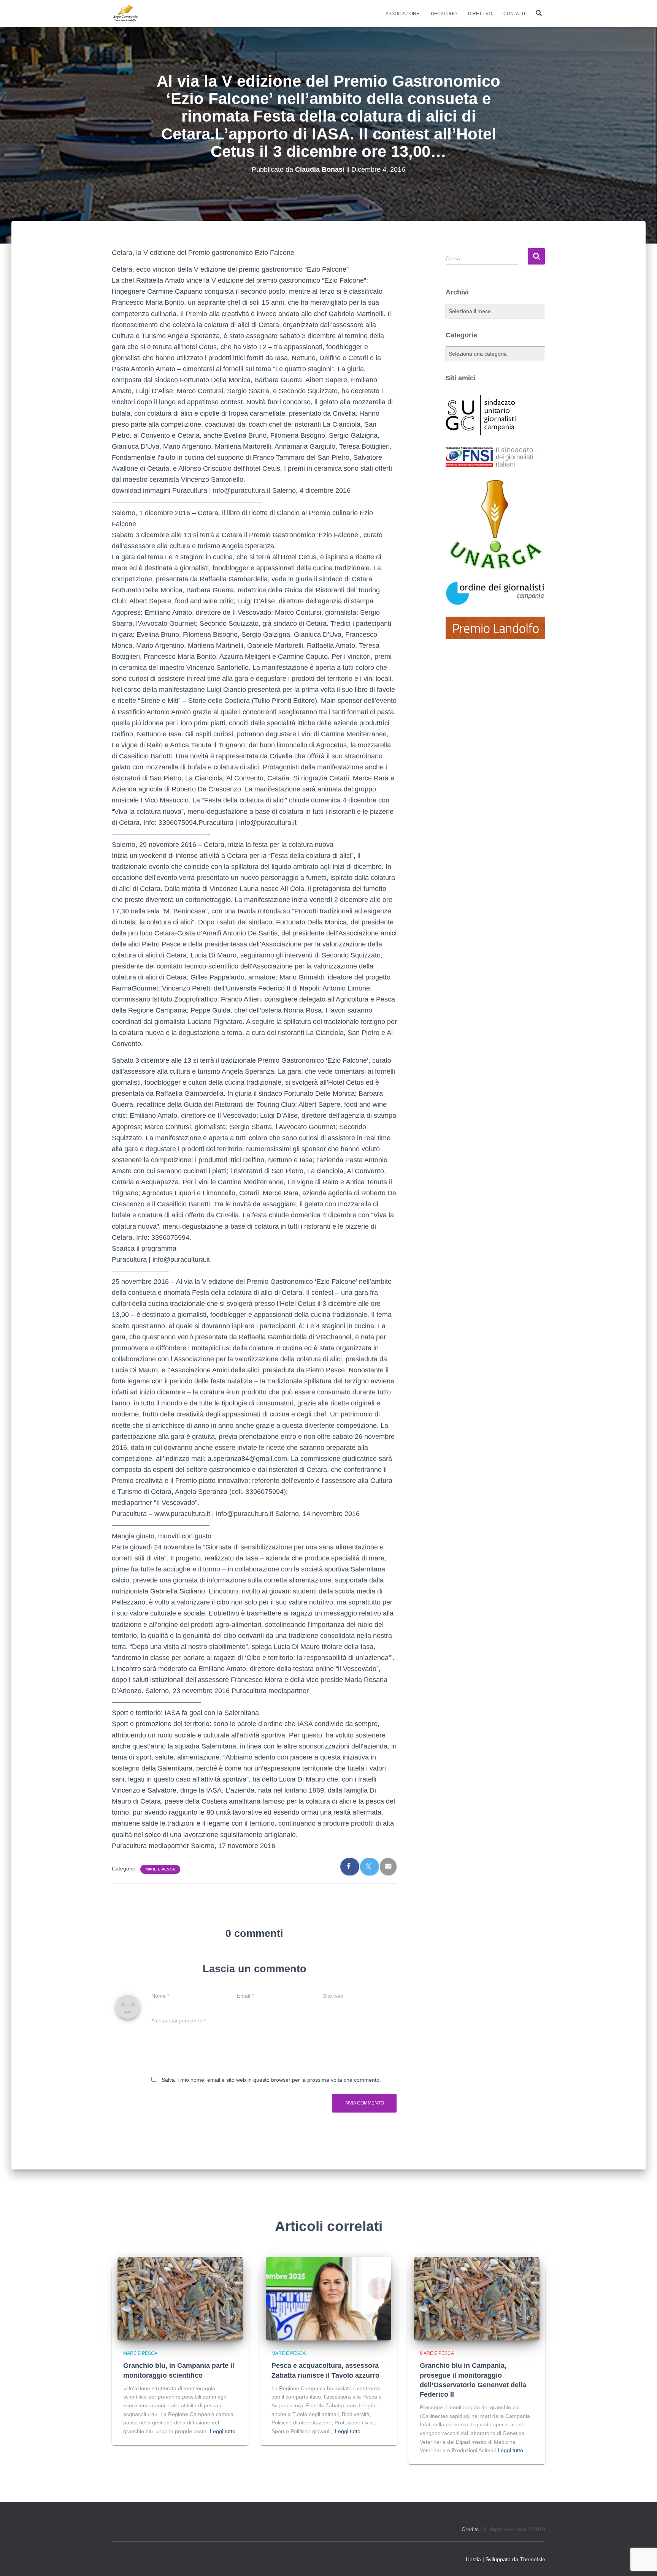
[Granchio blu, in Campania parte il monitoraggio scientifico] (180, 2298)
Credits (470, 2529)
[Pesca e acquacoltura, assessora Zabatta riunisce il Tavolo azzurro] (328, 2298)
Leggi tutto (223, 2431)
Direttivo (480, 14)
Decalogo (444, 14)
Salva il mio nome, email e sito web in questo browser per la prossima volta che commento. (271, 2080)
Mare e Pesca (160, 1869)
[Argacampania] (125, 14)
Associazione (402, 14)
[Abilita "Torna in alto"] (642, 2561)
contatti (514, 14)
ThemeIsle (532, 2559)
